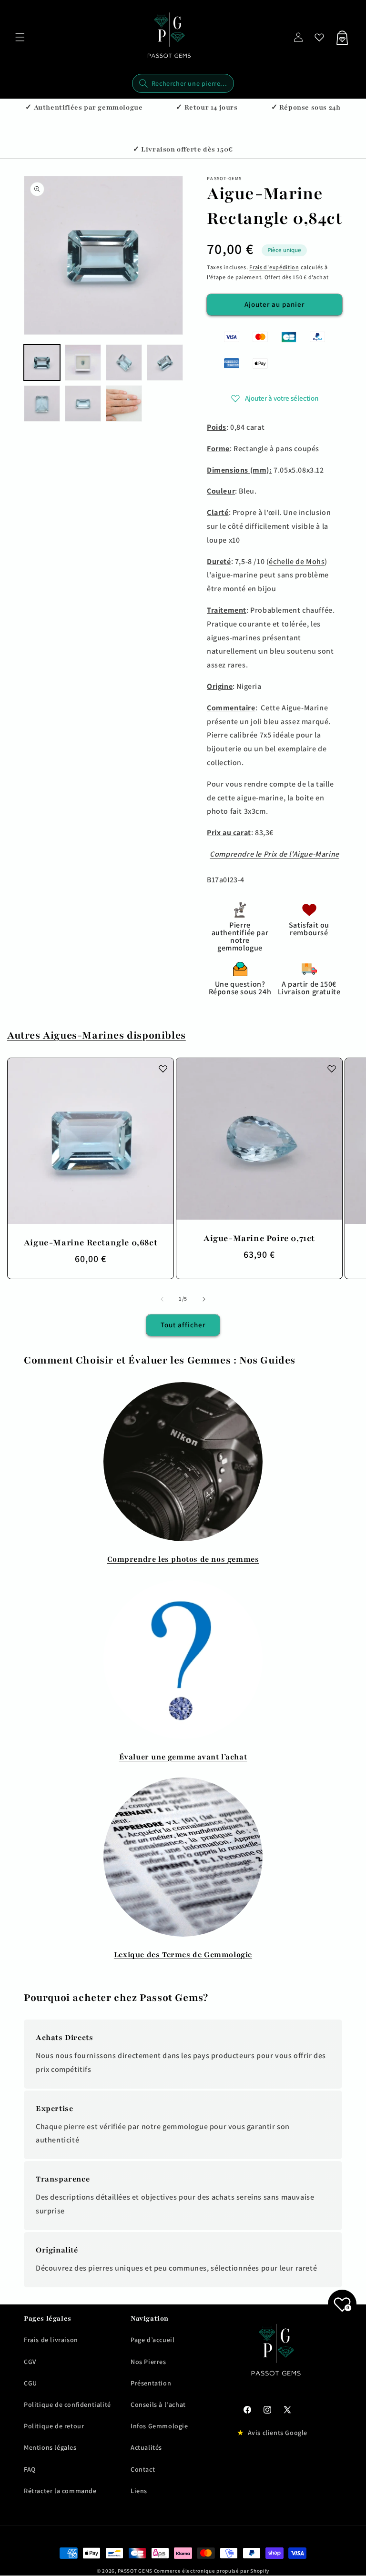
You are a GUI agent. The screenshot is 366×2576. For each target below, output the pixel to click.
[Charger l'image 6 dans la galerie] (83, 404)
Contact (143, 2469)
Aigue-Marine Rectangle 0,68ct (91, 1243)
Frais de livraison (51, 2340)
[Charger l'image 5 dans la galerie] (42, 404)
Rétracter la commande (60, 2491)
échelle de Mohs (297, 561)
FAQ (30, 2469)
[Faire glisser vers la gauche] (162, 1299)
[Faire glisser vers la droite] (204, 1299)
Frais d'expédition (274, 267)
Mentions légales (50, 2447)
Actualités (146, 2447)
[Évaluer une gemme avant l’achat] (183, 1659)
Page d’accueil (152, 2340)
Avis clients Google (278, 2433)
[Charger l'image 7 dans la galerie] (124, 404)
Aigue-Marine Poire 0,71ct (259, 1238)
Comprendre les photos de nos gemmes (183, 1559)
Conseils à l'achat (158, 2404)
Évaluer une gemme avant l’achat (183, 1757)
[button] (20, 37)
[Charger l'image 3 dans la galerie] (124, 363)
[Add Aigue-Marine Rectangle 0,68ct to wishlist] (163, 1069)
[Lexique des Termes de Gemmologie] (183, 1857)
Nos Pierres (148, 2362)
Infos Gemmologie (159, 2426)
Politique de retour (54, 2426)
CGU (30, 2383)
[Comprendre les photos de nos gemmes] (183, 1462)
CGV (30, 2362)
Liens (139, 2491)
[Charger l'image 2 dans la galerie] (83, 363)
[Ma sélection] (319, 37)
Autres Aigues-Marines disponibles (97, 1035)
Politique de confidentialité (67, 2404)
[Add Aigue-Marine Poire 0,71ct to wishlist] (332, 1069)
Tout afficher (183, 1325)
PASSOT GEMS (135, 2571)
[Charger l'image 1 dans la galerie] (42, 363)
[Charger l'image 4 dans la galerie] (165, 363)
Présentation (151, 2383)
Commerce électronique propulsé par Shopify (212, 2571)
